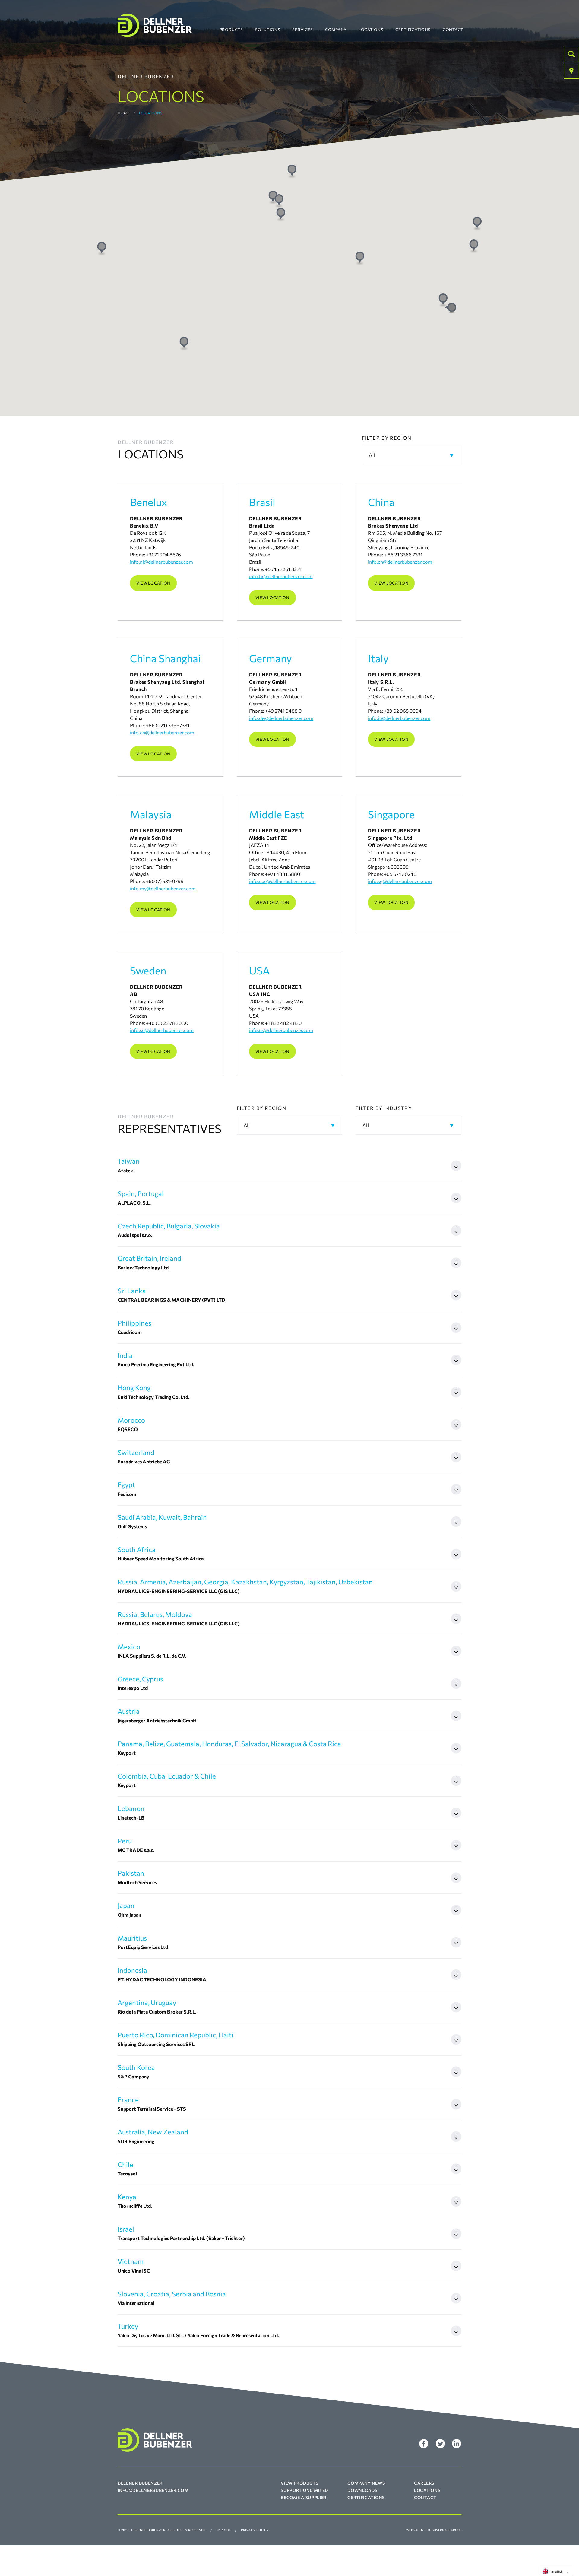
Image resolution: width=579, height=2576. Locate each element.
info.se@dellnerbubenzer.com (162, 1030)
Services (303, 30)
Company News (366, 2483)
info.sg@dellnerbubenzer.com (400, 881)
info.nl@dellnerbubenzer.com (161, 562)
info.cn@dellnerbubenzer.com (400, 562)
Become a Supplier (304, 2497)
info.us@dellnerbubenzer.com (281, 1030)
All (372, 455)
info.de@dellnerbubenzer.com (281, 718)
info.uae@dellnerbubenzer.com (282, 881)
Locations (371, 30)
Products (231, 30)
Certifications (413, 30)
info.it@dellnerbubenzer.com (399, 718)
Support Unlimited (304, 2490)
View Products (299, 2483)
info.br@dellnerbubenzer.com (281, 576)
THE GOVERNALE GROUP (443, 2530)
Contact (453, 30)
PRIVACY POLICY (255, 2530)
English (557, 2571)
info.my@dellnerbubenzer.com (163, 888)
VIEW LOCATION (153, 583)
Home (124, 113)
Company (336, 30)
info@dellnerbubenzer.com (153, 2490)
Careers (424, 2483)
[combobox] (556, 2571)
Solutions (268, 30)
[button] (451, 308)
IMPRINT (224, 2530)
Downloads (362, 2490)
